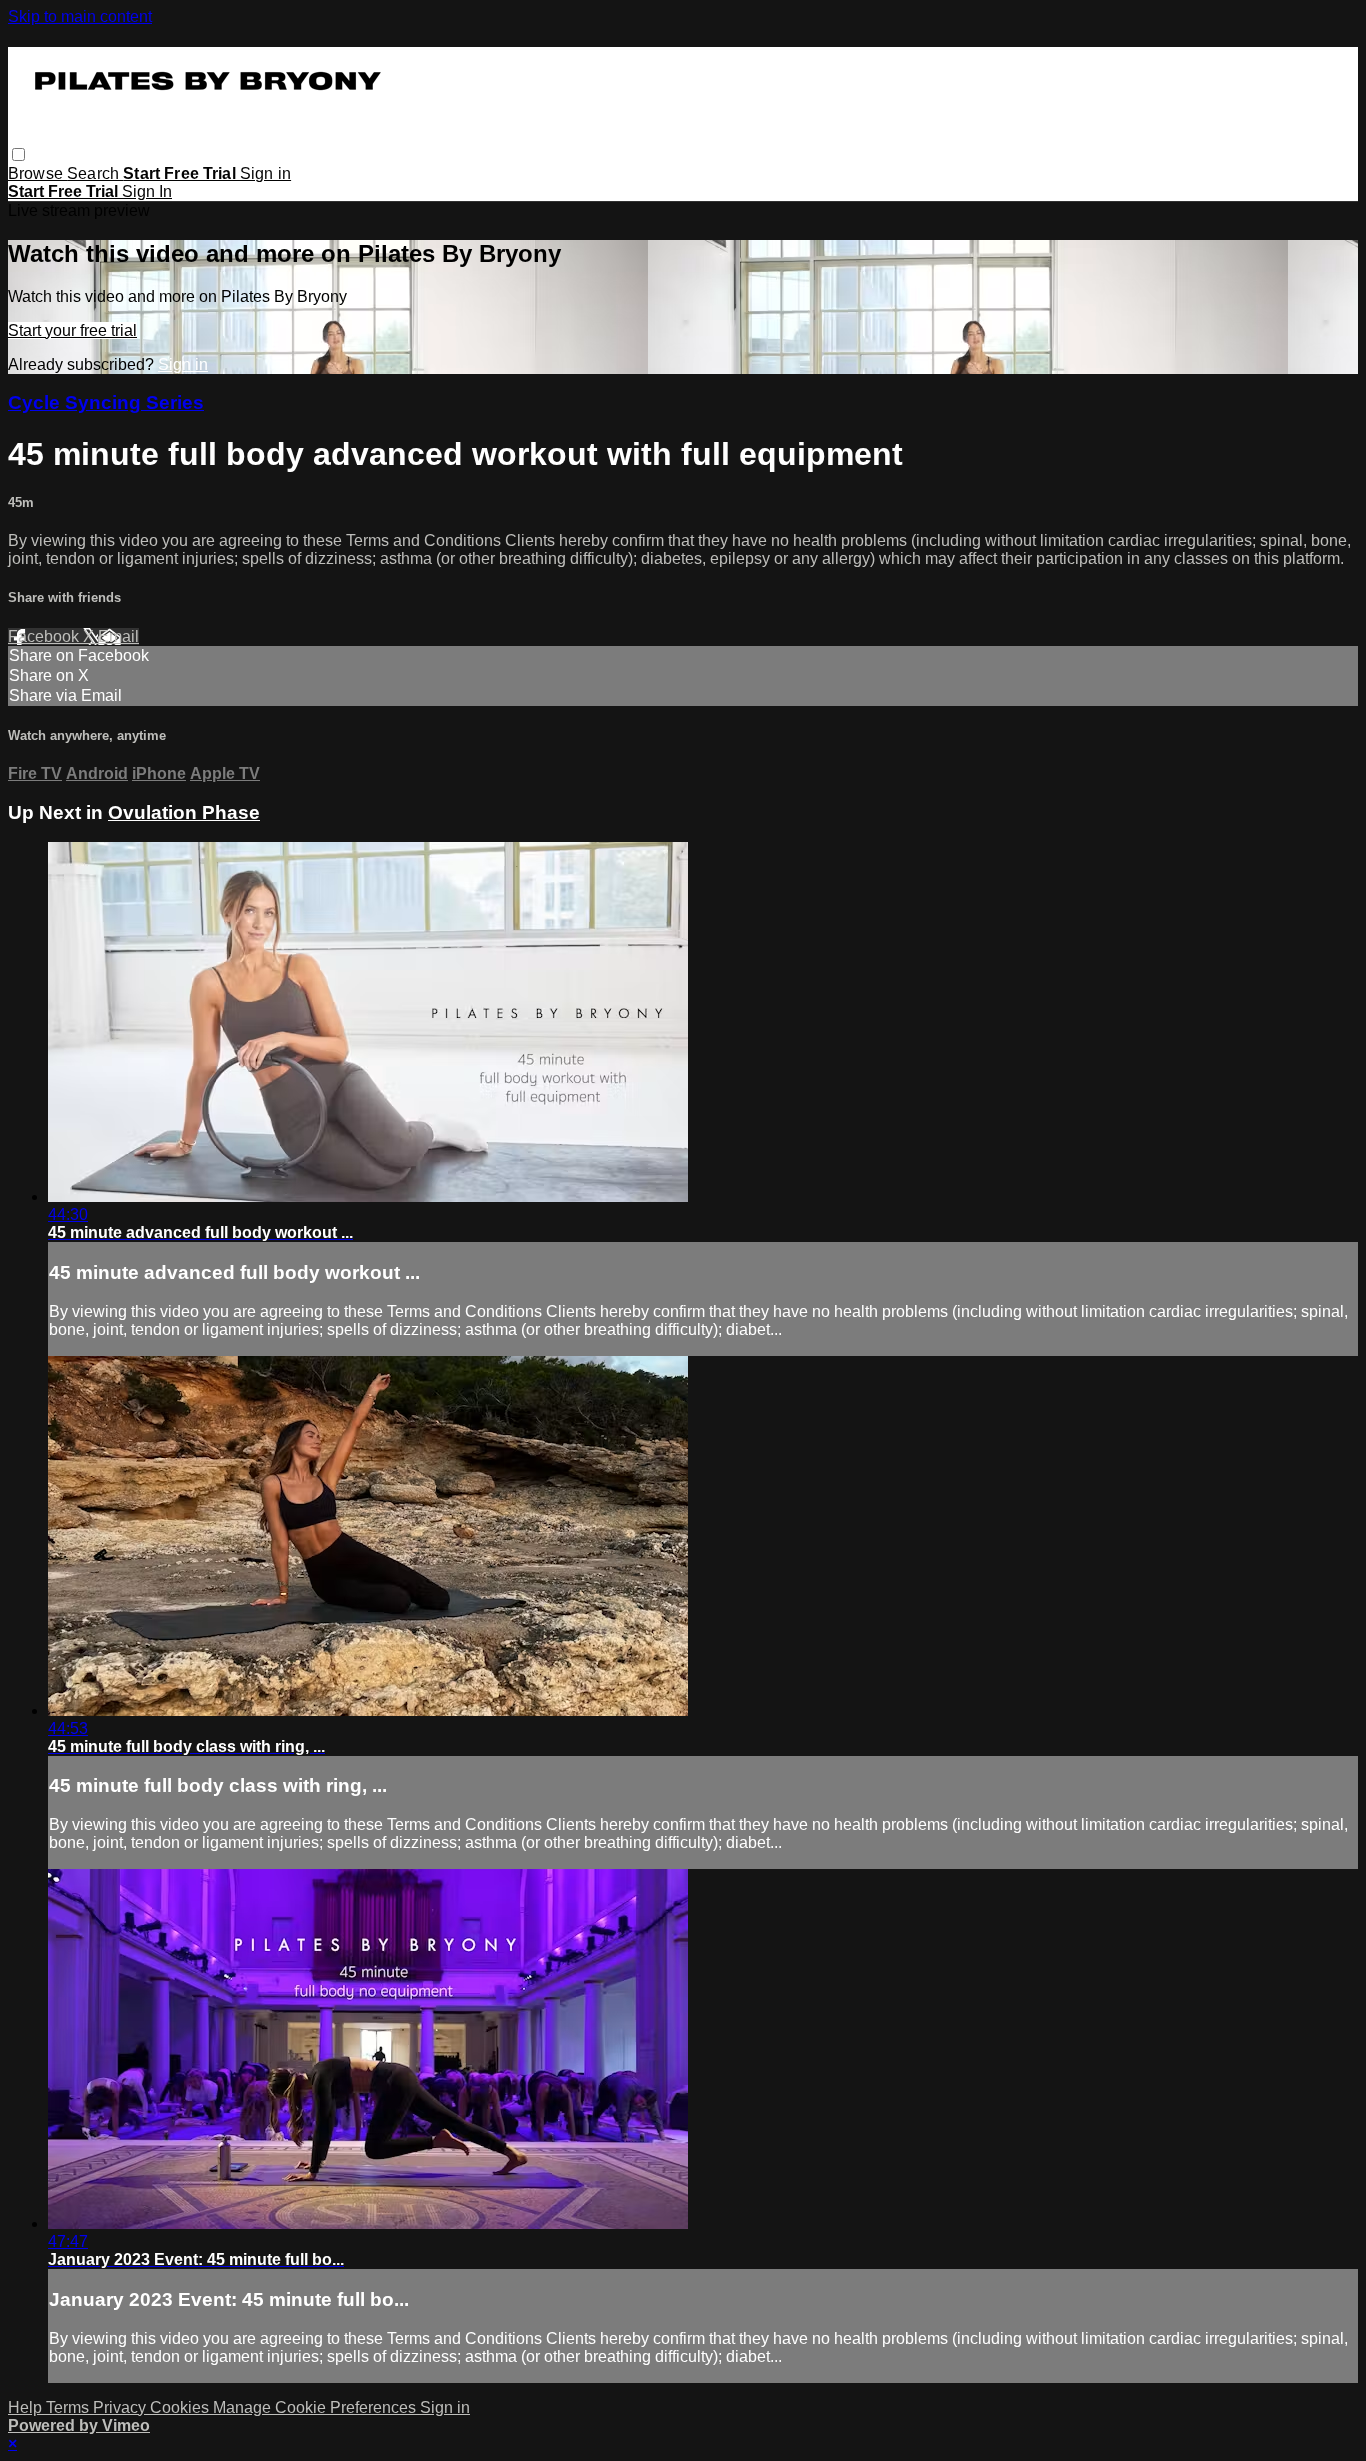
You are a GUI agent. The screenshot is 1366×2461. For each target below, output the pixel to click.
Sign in (265, 173)
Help (27, 2407)
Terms (69, 2407)
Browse (37, 173)
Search (95, 173)
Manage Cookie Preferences (316, 2407)
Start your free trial (72, 330)
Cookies (181, 2407)
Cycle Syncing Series (106, 402)
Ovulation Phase (184, 812)
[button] (18, 154)
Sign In (147, 191)
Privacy (121, 2407)
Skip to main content (80, 16)
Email (118, 636)
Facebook (45, 636)
